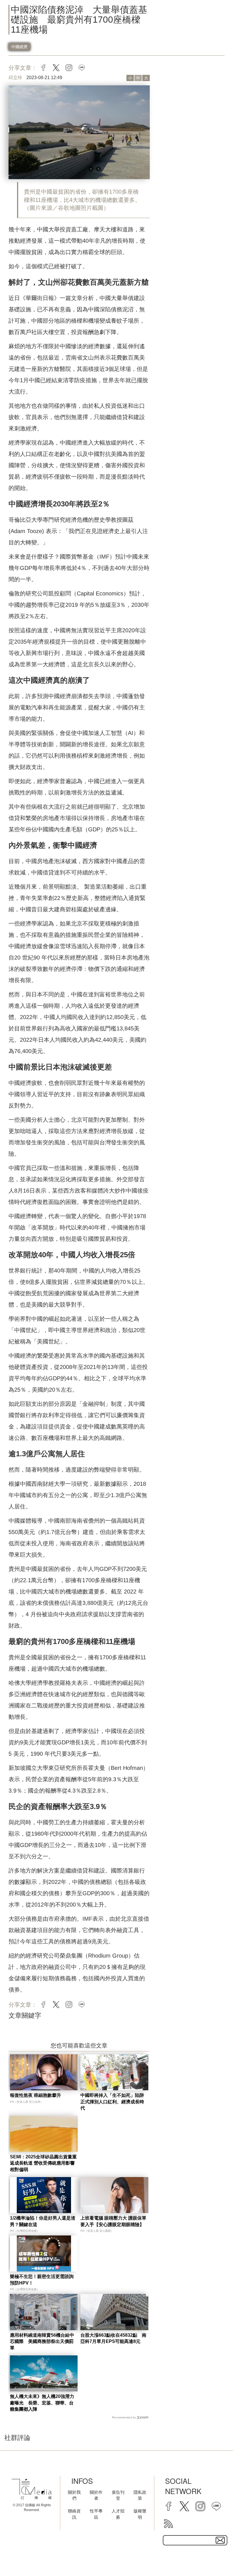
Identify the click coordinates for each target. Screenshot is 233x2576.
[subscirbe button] (220, 2540)
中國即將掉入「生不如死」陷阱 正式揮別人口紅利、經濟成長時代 (115, 2102)
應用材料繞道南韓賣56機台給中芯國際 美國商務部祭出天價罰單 (42, 2342)
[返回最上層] (215, 2558)
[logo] (32, 2489)
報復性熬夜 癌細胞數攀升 (36, 2095)
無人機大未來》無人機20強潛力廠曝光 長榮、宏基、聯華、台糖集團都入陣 (42, 2403)
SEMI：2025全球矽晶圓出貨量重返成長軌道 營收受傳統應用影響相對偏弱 (43, 2163)
